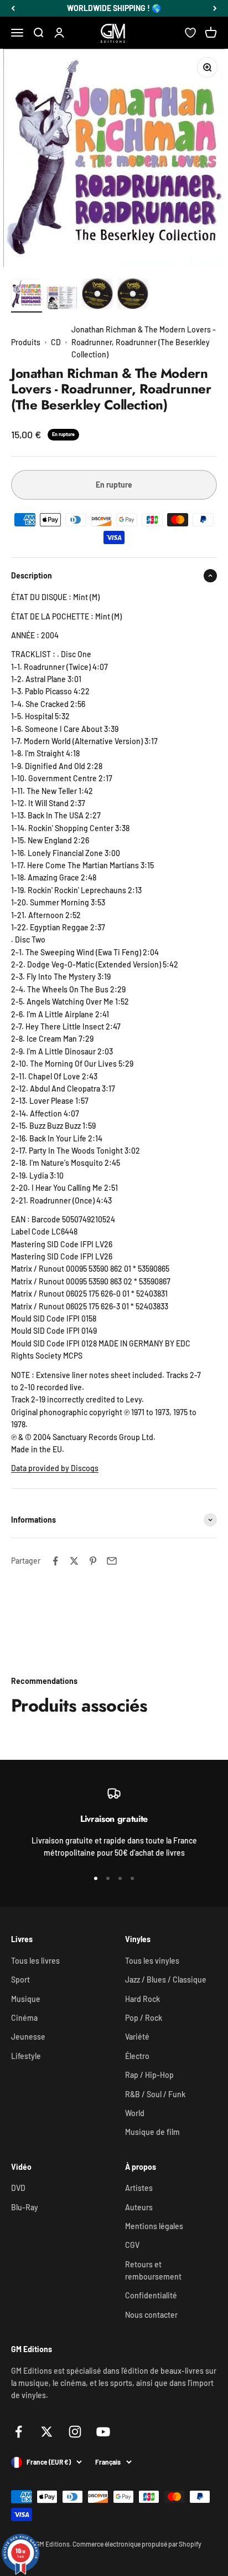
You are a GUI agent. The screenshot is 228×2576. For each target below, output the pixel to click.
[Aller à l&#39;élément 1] (27, 296)
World (135, 2113)
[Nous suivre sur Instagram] (75, 2432)
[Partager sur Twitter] (74, 1561)
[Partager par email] (112, 1561)
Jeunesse (28, 2037)
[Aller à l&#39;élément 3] (97, 295)
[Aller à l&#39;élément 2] (62, 299)
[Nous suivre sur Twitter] (47, 2432)
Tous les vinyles (152, 1961)
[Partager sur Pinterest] (93, 1561)
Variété (137, 2037)
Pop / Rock (144, 2018)
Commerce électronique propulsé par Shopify (137, 2544)
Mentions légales (154, 2226)
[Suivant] (215, 8)
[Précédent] (13, 8)
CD (56, 342)
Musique (26, 1999)
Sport (20, 1980)
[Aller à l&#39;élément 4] (133, 295)
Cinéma (24, 2018)
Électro (137, 2056)
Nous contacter (151, 2315)
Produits (26, 342)
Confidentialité (151, 2295)
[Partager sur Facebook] (55, 1561)
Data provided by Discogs (55, 1468)
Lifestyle (26, 2056)
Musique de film (152, 2132)
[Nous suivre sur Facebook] (19, 2432)
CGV (132, 2245)
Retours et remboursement (153, 2270)
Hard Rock (142, 1999)
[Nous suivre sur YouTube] (103, 2432)
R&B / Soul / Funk (155, 2094)
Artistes (139, 2188)
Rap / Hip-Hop (149, 2075)
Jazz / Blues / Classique (166, 1980)
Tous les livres (35, 1961)
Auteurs (139, 2207)
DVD (18, 2188)
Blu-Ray (25, 2207)
